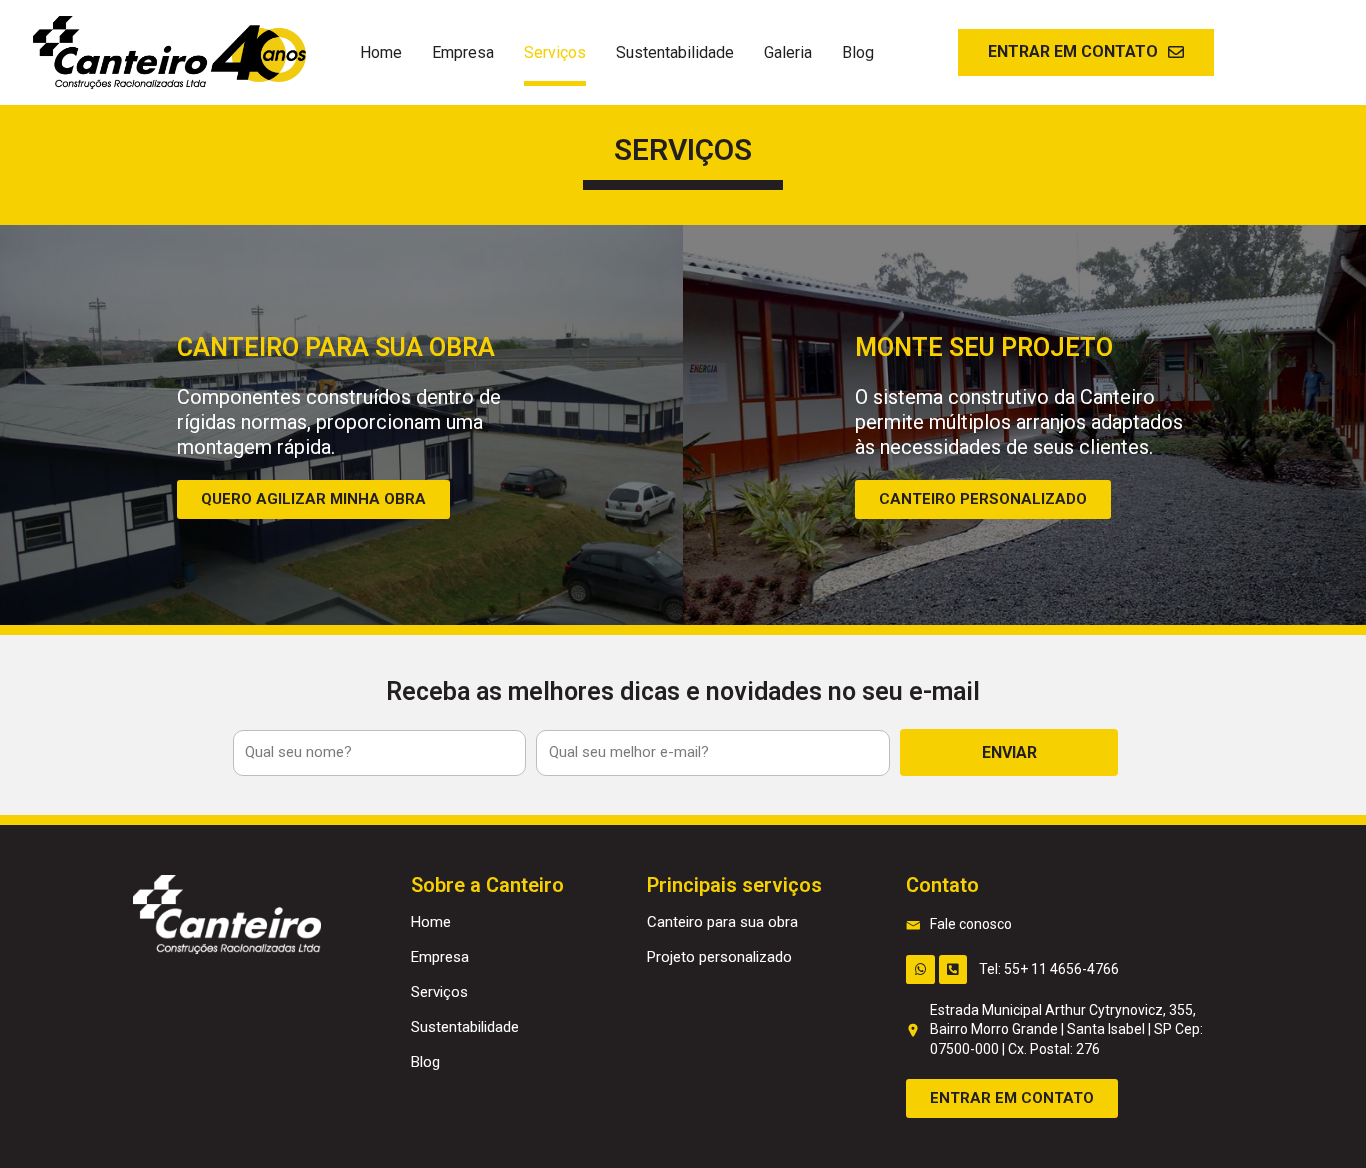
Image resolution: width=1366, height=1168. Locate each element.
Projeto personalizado (719, 957)
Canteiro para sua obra (722, 922)
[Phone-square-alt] (953, 969)
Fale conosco (971, 924)
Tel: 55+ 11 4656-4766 (1049, 969)
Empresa (463, 52)
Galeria (788, 52)
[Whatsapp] (920, 969)
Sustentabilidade (675, 52)
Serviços (555, 52)
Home (381, 52)
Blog (858, 52)
